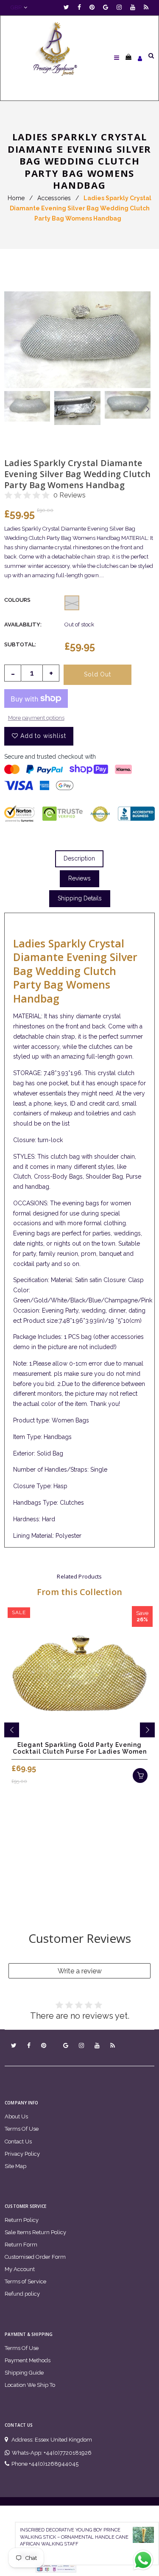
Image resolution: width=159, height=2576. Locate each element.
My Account (20, 2269)
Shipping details (80, 898)
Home (16, 198)
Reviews (79, 878)
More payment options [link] (36, 718)
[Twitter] (68, 7)
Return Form (21, 2245)
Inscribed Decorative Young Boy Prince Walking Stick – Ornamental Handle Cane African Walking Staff (74, 2537)
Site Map (15, 2166)
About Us (16, 2116)
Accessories (54, 198)
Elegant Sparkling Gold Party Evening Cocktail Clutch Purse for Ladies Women (80, 1748)
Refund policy (22, 2294)
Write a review (80, 1971)
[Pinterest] (94, 7)
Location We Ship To (30, 2385)
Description (79, 858)
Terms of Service (25, 2281)
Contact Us (18, 2142)
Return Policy (22, 2220)
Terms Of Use (22, 2129)
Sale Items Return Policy (35, 2232)
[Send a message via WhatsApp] (143, 2560)
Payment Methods (28, 2360)
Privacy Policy (22, 2154)
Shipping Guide (24, 2373)
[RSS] (146, 7)
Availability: (23, 624)
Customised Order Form (35, 2257)
